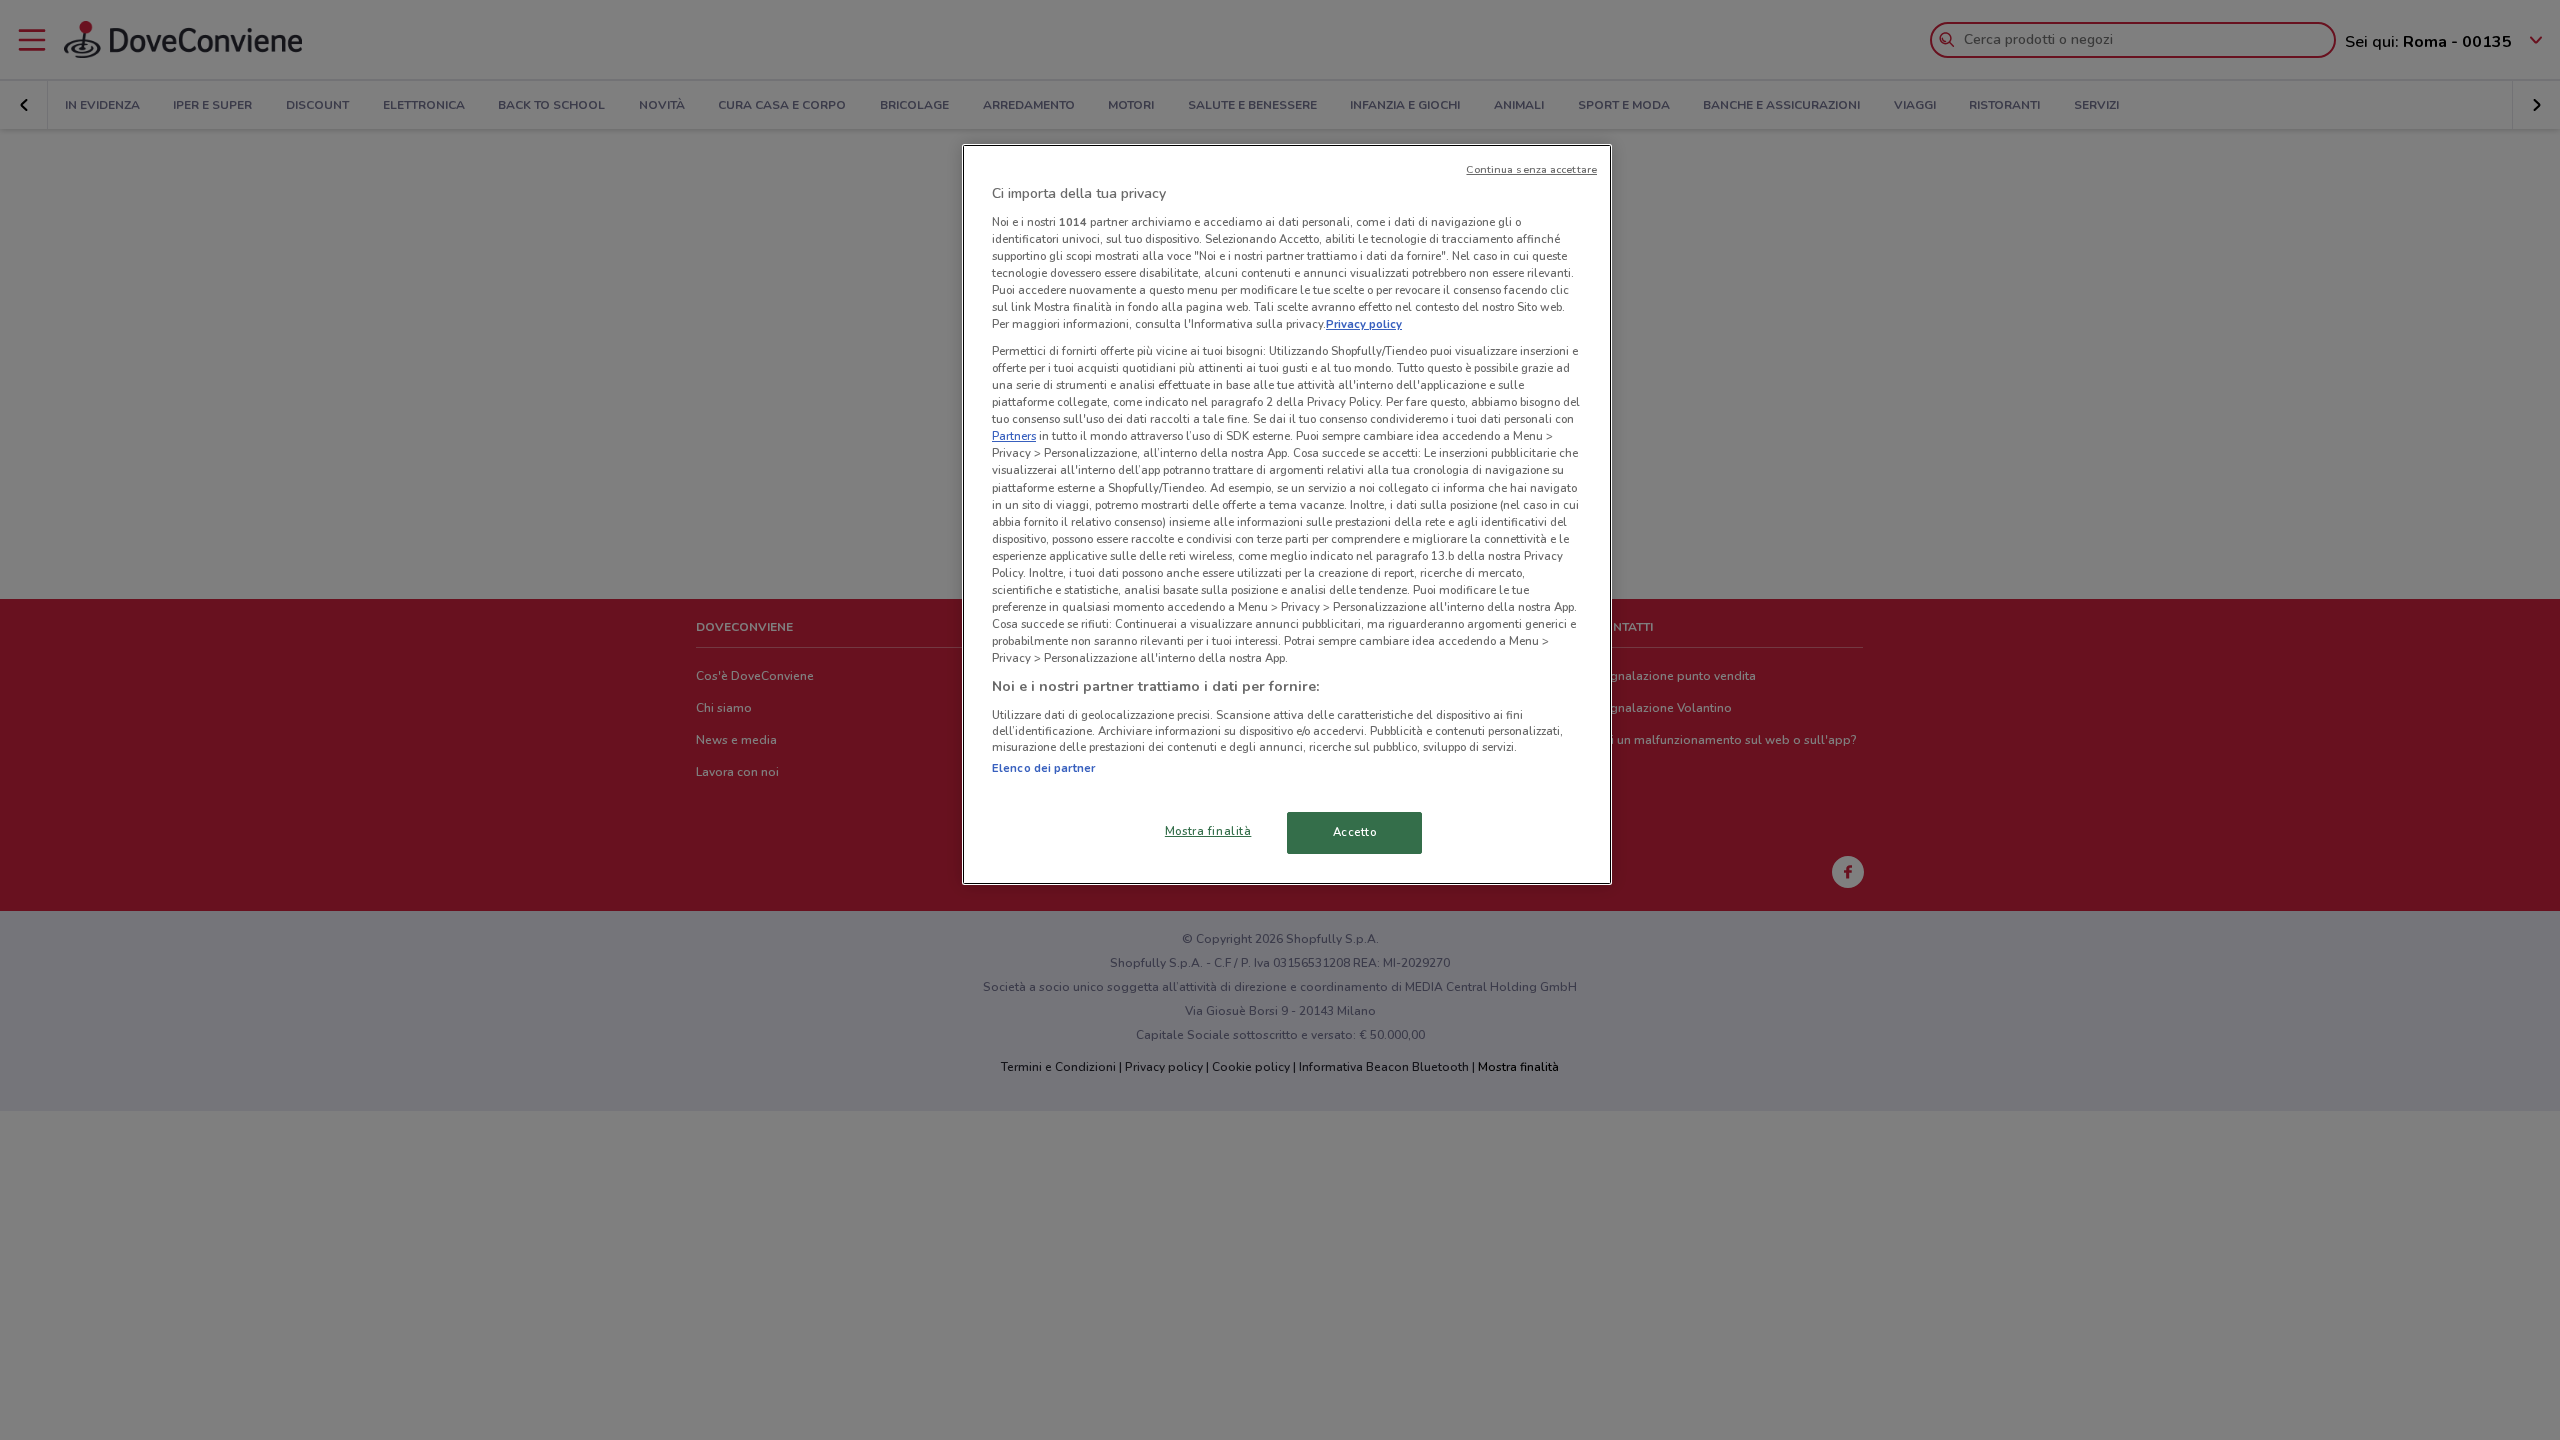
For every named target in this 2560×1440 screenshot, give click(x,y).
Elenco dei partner (1043, 768)
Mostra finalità (1208, 831)
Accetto (1355, 832)
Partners (1014, 436)
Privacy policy (1364, 324)
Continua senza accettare (1531, 169)
